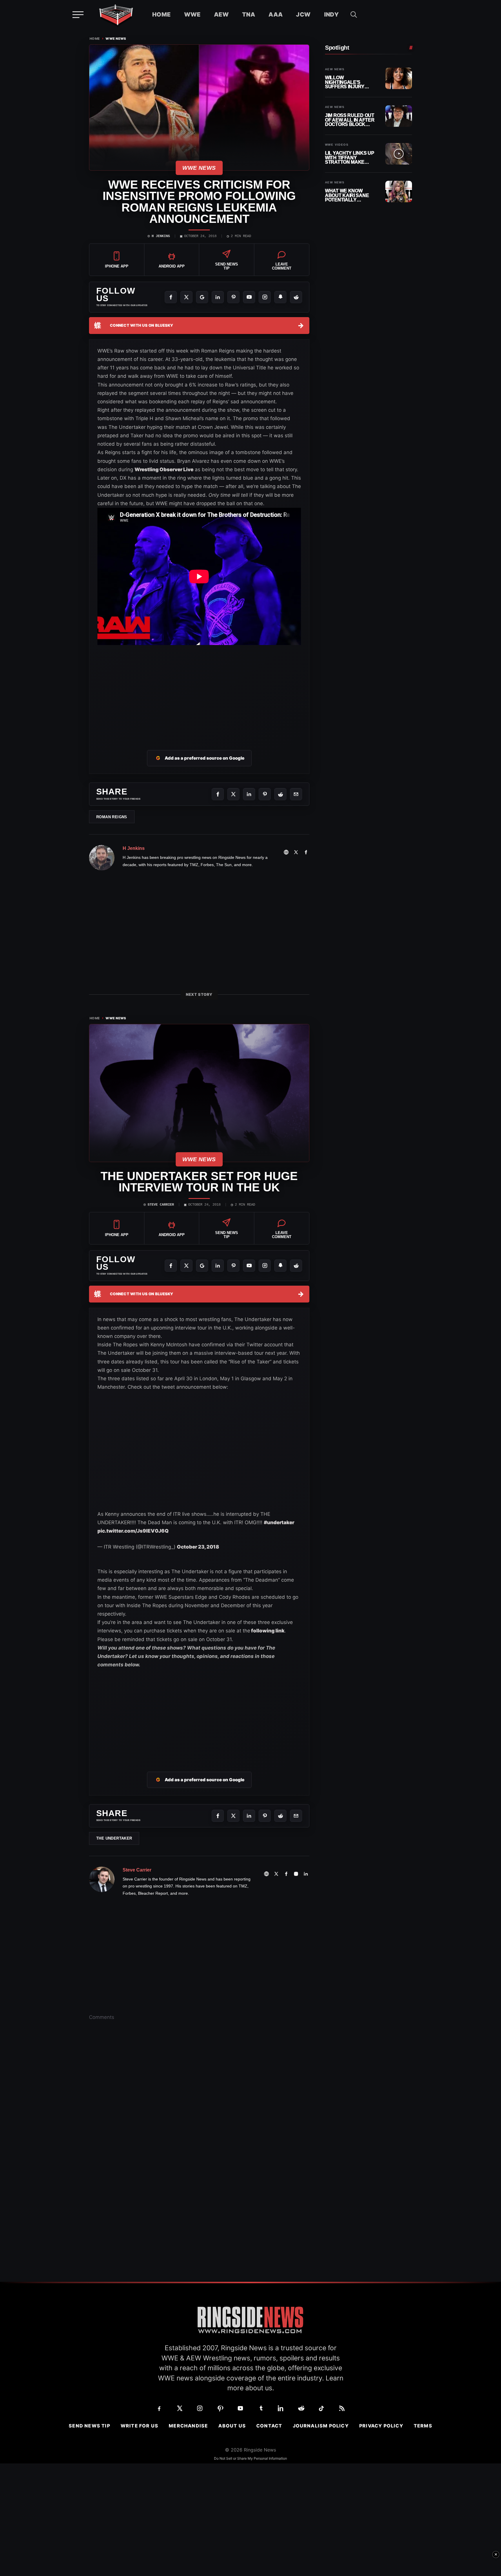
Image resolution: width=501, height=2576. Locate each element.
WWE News (116, 39)
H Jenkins (161, 236)
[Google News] (202, 297)
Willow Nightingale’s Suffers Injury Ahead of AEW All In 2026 (350, 82)
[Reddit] (296, 297)
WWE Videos (337, 145)
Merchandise (188, 2426)
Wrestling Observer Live (164, 469)
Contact (269, 2426)
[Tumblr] (261, 2408)
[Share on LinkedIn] (249, 794)
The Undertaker (114, 1838)
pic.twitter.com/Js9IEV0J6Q (133, 1531)
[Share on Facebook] (218, 794)
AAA (276, 15)
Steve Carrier (161, 1205)
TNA (249, 15)
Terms (423, 2426)
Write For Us (139, 2426)
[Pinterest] (233, 297)
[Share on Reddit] (280, 794)
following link (267, 1631)
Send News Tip (89, 2426)
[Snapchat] (280, 297)
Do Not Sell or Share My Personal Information (251, 2458)
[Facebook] (171, 297)
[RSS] (342, 2408)
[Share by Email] (296, 794)
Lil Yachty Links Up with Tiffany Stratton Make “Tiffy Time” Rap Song (350, 158)
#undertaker (279, 1522)
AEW (221, 15)
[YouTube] (249, 297)
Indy (332, 15)
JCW (303, 15)
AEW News (335, 69)
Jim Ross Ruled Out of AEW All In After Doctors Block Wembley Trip (350, 120)
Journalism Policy (321, 2426)
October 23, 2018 (198, 1547)
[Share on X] (233, 794)
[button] (354, 15)
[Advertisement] (199, 691)
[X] (186, 297)
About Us (232, 2426)
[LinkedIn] (218, 297)
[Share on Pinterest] (265, 794)
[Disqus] (199, 2116)
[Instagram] (265, 297)
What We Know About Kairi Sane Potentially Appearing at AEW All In (348, 195)
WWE (192, 15)
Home (161, 15)
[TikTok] (322, 2408)
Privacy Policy (381, 2426)
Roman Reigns (112, 817)
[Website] (286, 852)
